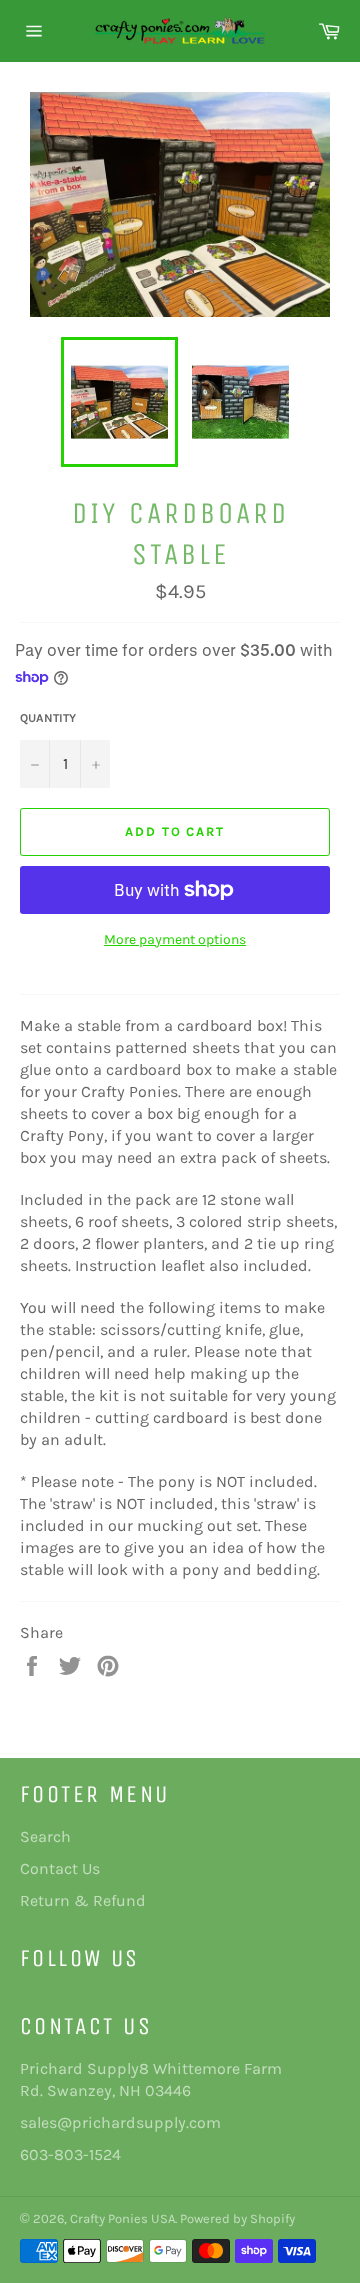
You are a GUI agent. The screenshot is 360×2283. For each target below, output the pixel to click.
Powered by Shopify (237, 2218)
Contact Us (60, 1868)
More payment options (175, 939)
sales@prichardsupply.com (120, 2122)
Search (45, 1836)
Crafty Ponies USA (122, 2218)
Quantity (48, 718)
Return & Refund (83, 1900)
